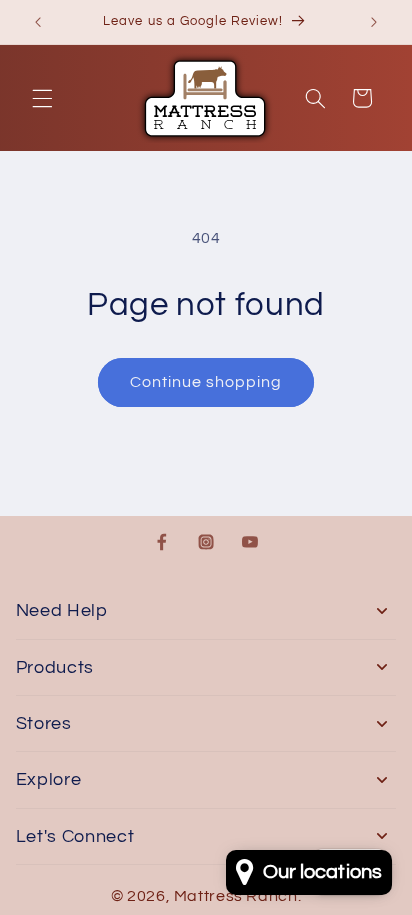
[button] (42, 98)
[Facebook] (162, 542)
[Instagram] (206, 542)
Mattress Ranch (236, 896)
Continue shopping (206, 382)
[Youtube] (250, 542)
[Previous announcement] (38, 22)
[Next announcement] (374, 22)
